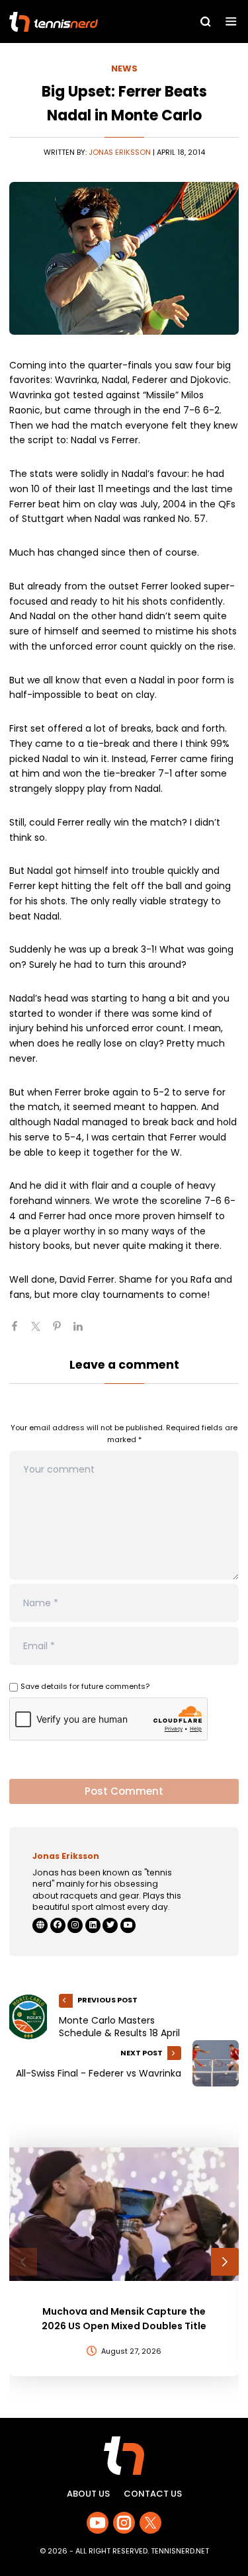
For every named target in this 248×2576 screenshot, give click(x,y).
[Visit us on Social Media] (98, 2523)
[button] (23, 2262)
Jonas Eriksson (120, 152)
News (124, 68)
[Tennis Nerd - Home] (81, 22)
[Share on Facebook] (20, 1332)
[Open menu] (231, 21)
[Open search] (206, 22)
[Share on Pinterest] (62, 1332)
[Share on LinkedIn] (83, 1332)
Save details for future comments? (85, 1686)
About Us (88, 2494)
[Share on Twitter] (41, 1332)
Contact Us (153, 2494)
